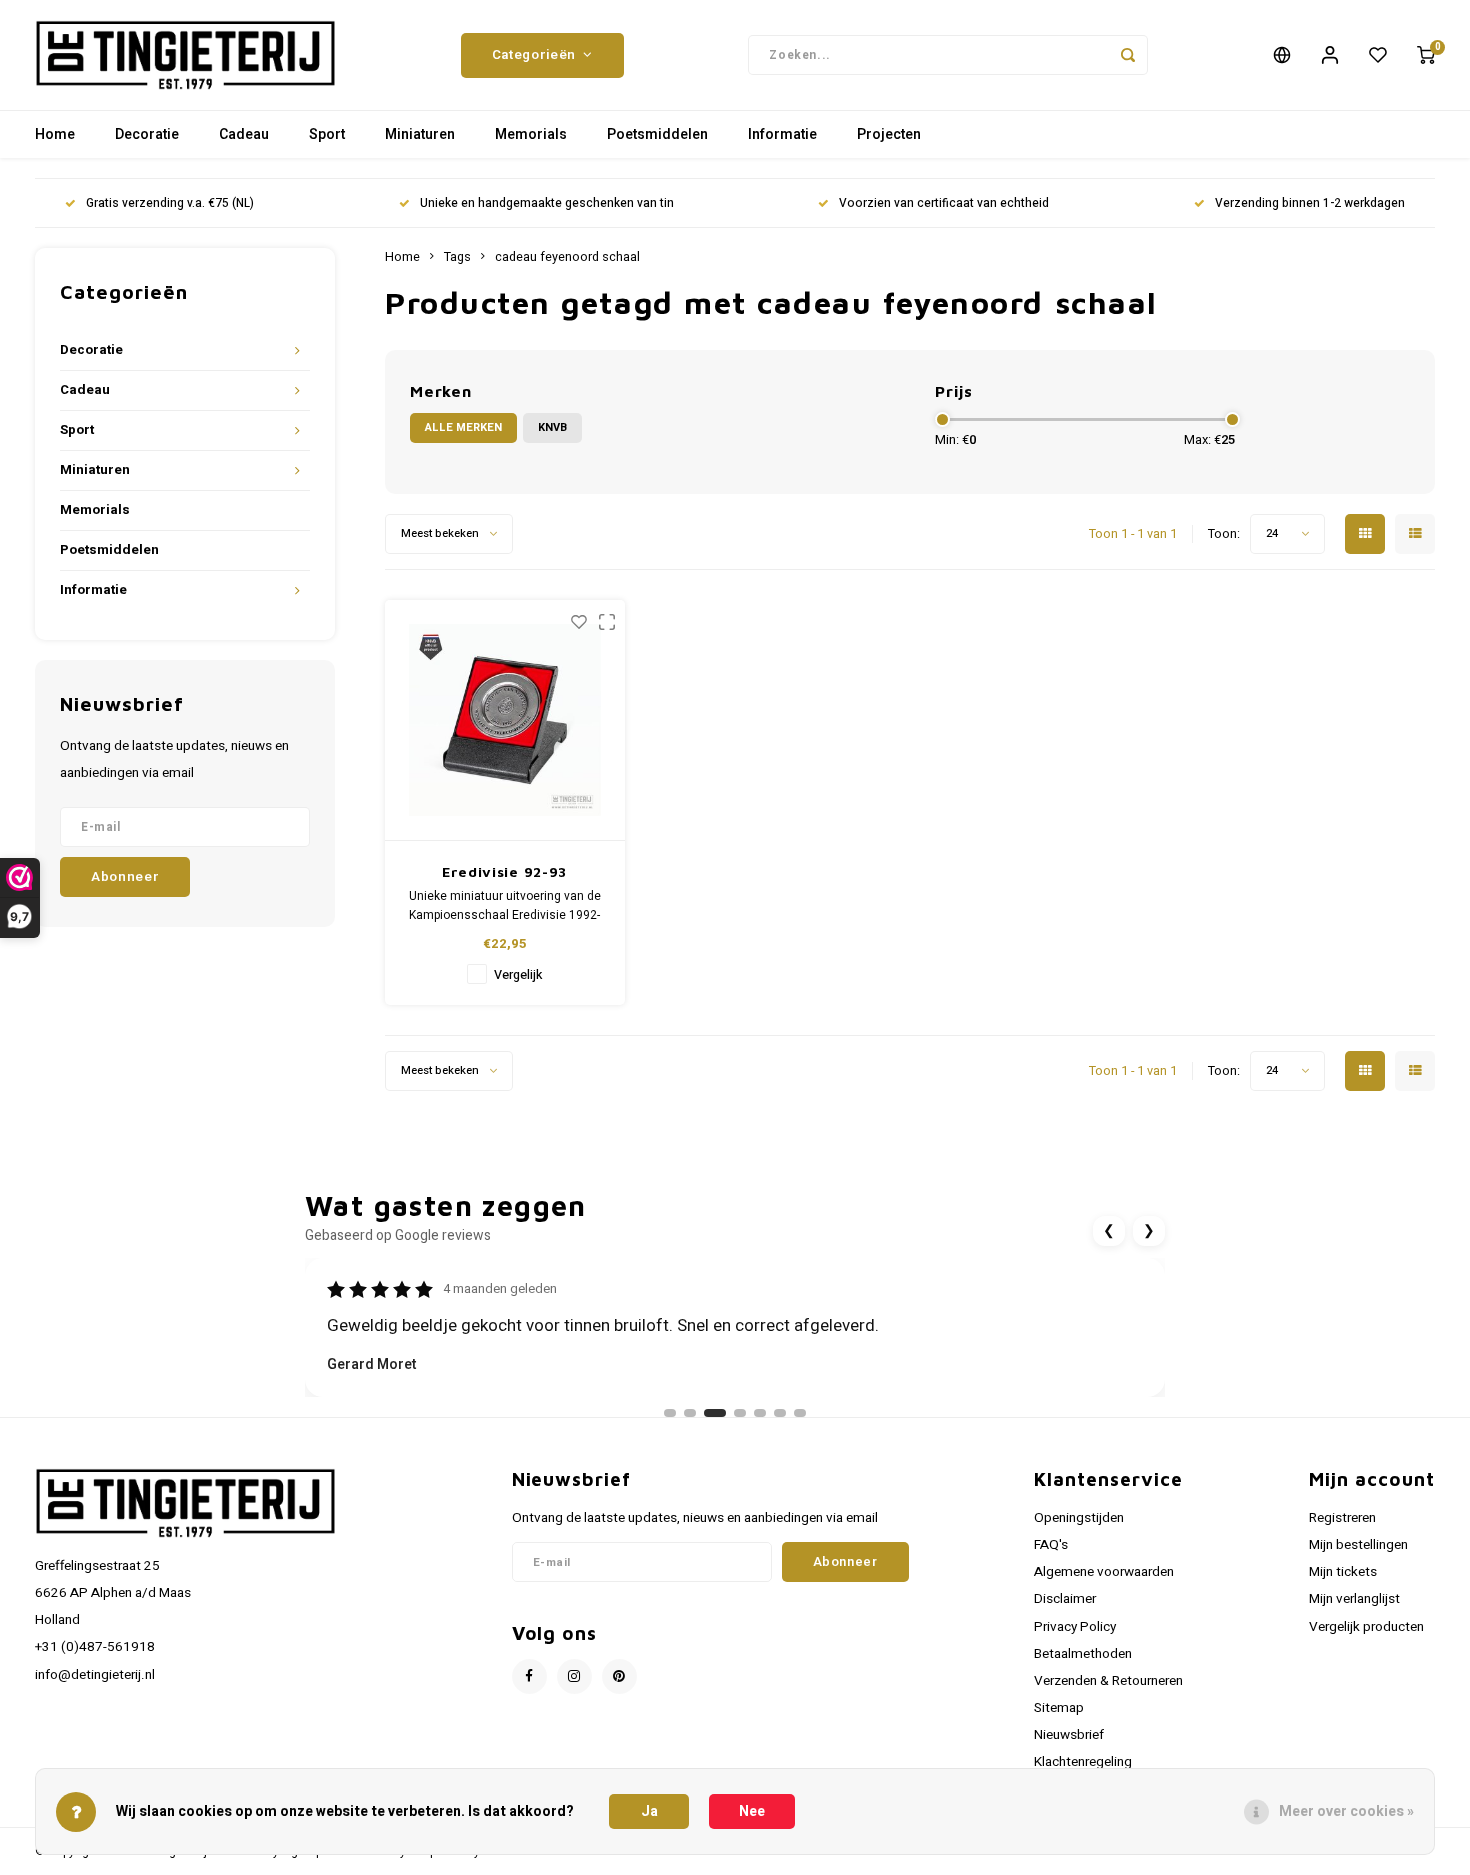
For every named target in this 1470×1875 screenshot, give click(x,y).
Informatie (782, 134)
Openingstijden (1079, 1518)
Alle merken (463, 427)
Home (55, 134)
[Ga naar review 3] (715, 1413)
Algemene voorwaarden (1104, 1572)
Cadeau (244, 134)
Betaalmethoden (1083, 1654)
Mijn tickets (1343, 1572)
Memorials (531, 134)
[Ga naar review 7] (800, 1413)
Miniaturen (420, 134)
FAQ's (1051, 1545)
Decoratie (147, 134)
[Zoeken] (1128, 55)
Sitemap (1059, 1708)
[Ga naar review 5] (760, 1413)
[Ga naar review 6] (780, 1413)
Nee (752, 1811)
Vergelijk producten (1366, 1627)
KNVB (552, 427)
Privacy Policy (1075, 1627)
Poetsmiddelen (657, 134)
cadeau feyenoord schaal (567, 257)
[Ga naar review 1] (670, 1413)
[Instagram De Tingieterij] (574, 1676)
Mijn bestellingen (1358, 1545)
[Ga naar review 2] (690, 1413)
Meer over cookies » (1346, 1811)
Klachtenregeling (1083, 1762)
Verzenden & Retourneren (1108, 1681)
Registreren (1342, 1518)
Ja (649, 1811)
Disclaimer (1065, 1599)
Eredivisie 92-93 (504, 871)
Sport (327, 134)
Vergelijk (518, 975)
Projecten (889, 134)
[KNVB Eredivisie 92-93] (505, 720)
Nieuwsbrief (1069, 1735)
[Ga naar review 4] (740, 1413)
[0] (1426, 55)
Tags (457, 257)
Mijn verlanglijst (1354, 1599)
